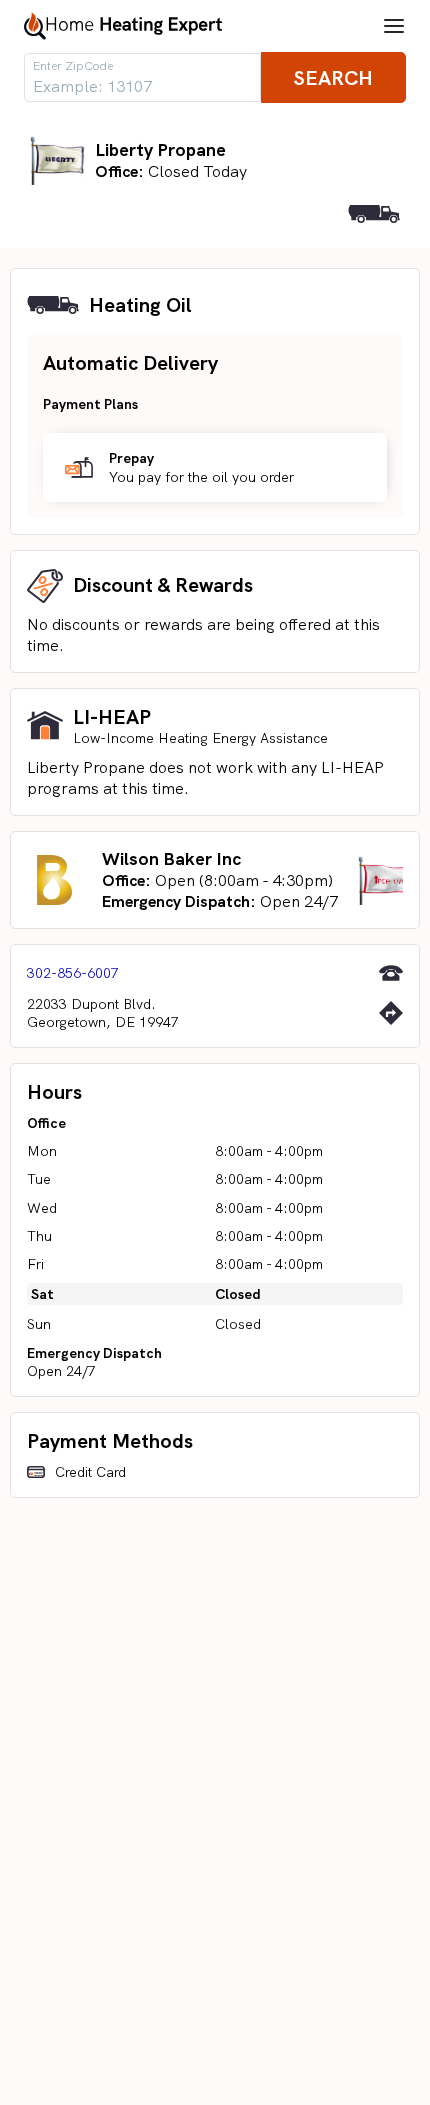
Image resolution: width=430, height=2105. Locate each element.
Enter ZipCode (73, 66)
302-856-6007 (73, 973)
